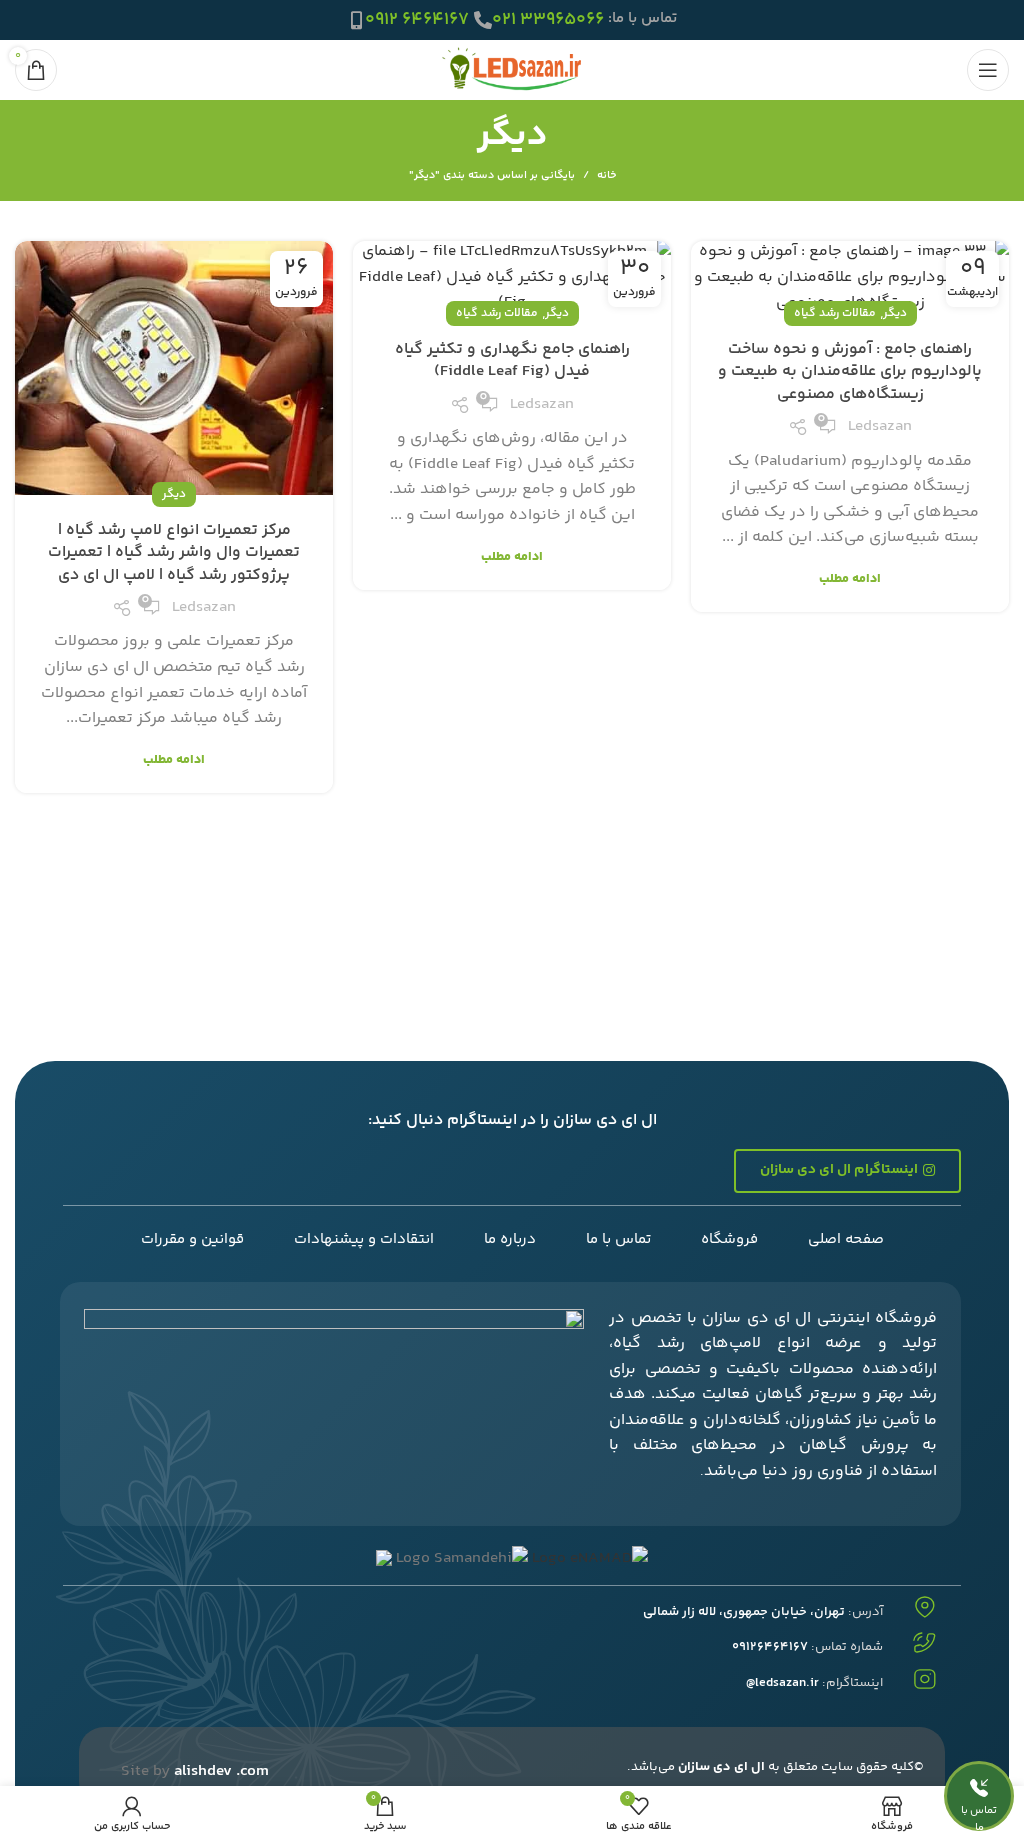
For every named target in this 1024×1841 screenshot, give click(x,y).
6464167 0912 (417, 20)
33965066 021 (548, 20)
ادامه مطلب (850, 579)
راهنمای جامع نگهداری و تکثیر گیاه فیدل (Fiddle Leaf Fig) (512, 360)
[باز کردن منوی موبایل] (988, 70)
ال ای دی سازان (721, 1767)
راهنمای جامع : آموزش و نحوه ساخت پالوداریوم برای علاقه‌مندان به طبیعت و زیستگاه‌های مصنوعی (850, 372)
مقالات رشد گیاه (835, 313)
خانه (606, 176)
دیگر (895, 313)
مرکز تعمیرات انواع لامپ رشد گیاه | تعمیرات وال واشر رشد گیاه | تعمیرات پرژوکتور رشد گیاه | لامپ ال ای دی (174, 553)
